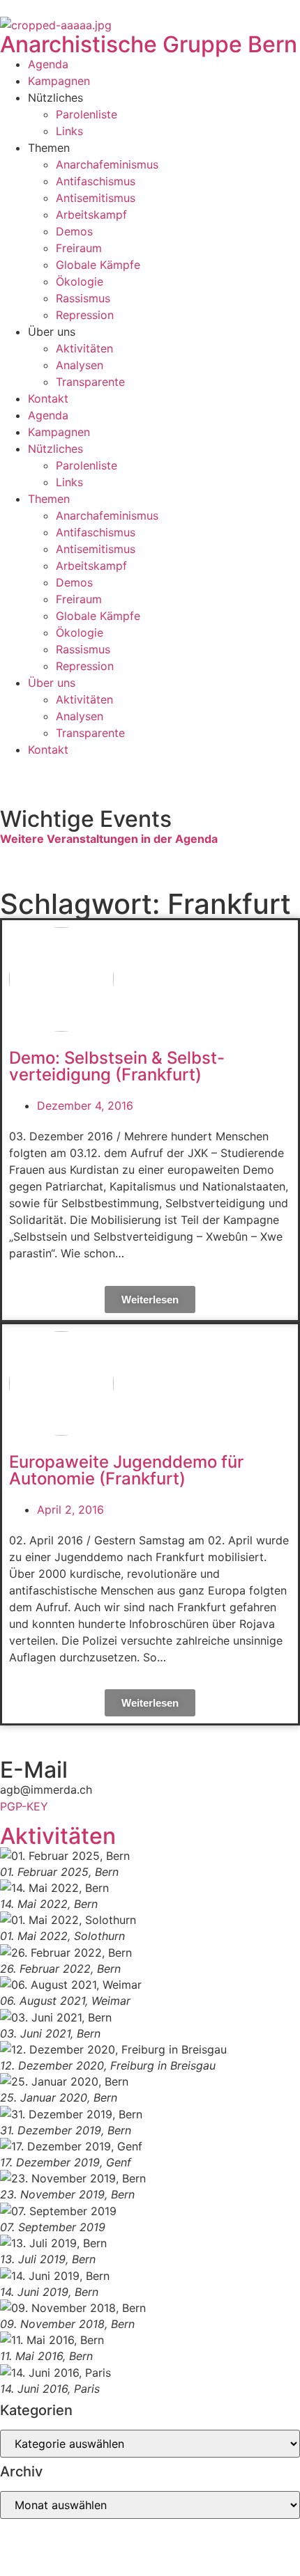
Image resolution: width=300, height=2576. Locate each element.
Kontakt (48, 398)
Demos (74, 231)
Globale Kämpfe (98, 265)
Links (69, 131)
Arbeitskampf (91, 215)
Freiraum (79, 248)
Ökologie (80, 281)
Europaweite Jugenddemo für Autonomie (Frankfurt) (126, 1470)
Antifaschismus (96, 181)
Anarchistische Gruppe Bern (149, 44)
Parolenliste (87, 114)
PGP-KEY (24, 1806)
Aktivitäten (84, 348)
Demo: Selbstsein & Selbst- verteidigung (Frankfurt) (117, 1066)
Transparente (90, 382)
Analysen (80, 365)
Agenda (48, 64)
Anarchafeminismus (107, 164)
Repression (85, 315)
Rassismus (83, 298)
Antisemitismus (96, 198)
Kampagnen (59, 81)
